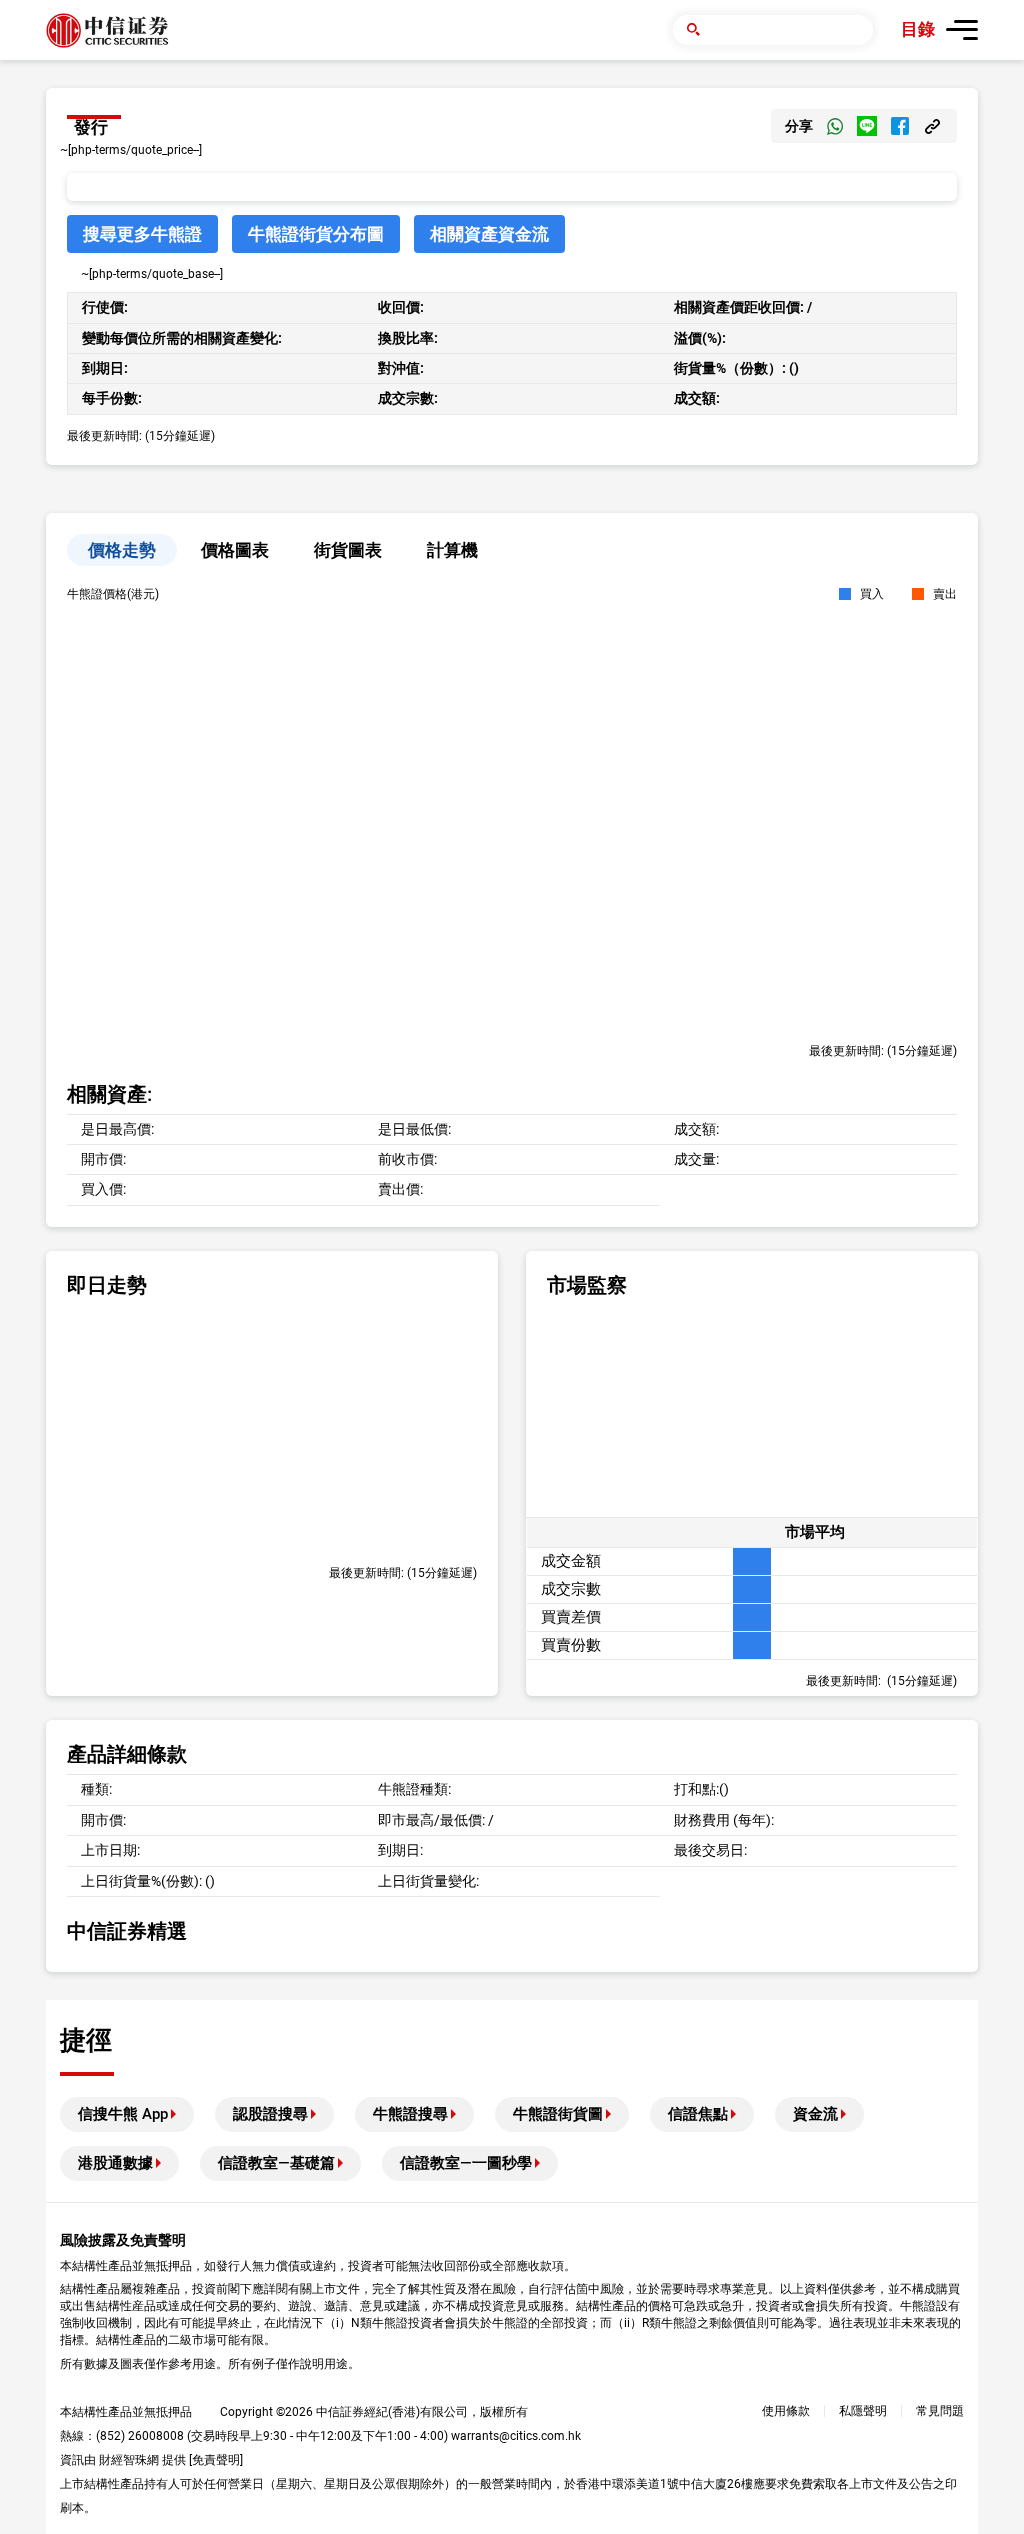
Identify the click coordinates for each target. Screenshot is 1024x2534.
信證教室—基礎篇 (276, 2163)
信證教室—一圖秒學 (466, 2163)
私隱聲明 (863, 2411)
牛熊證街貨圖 (558, 2114)
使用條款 (786, 2411)
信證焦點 (698, 2114)
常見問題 (940, 2411)
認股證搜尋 (270, 2114)
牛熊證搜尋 (410, 2114)
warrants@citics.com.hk (516, 2436)
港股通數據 (115, 2163)
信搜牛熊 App (123, 2114)
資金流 (815, 2114)
